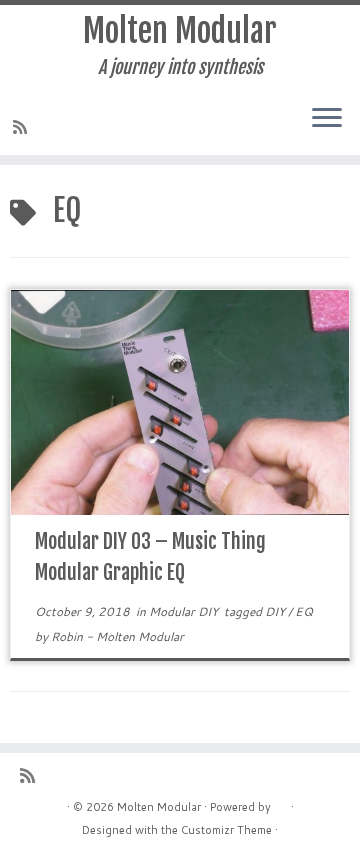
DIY (276, 611)
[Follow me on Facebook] (60, 126)
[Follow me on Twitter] (42, 126)
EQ (304, 611)
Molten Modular (180, 31)
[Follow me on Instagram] (78, 126)
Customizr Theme (226, 830)
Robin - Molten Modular (117, 636)
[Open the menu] (327, 119)
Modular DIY (185, 611)
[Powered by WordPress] (281, 803)
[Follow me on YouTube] (96, 126)
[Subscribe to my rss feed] (23, 126)
